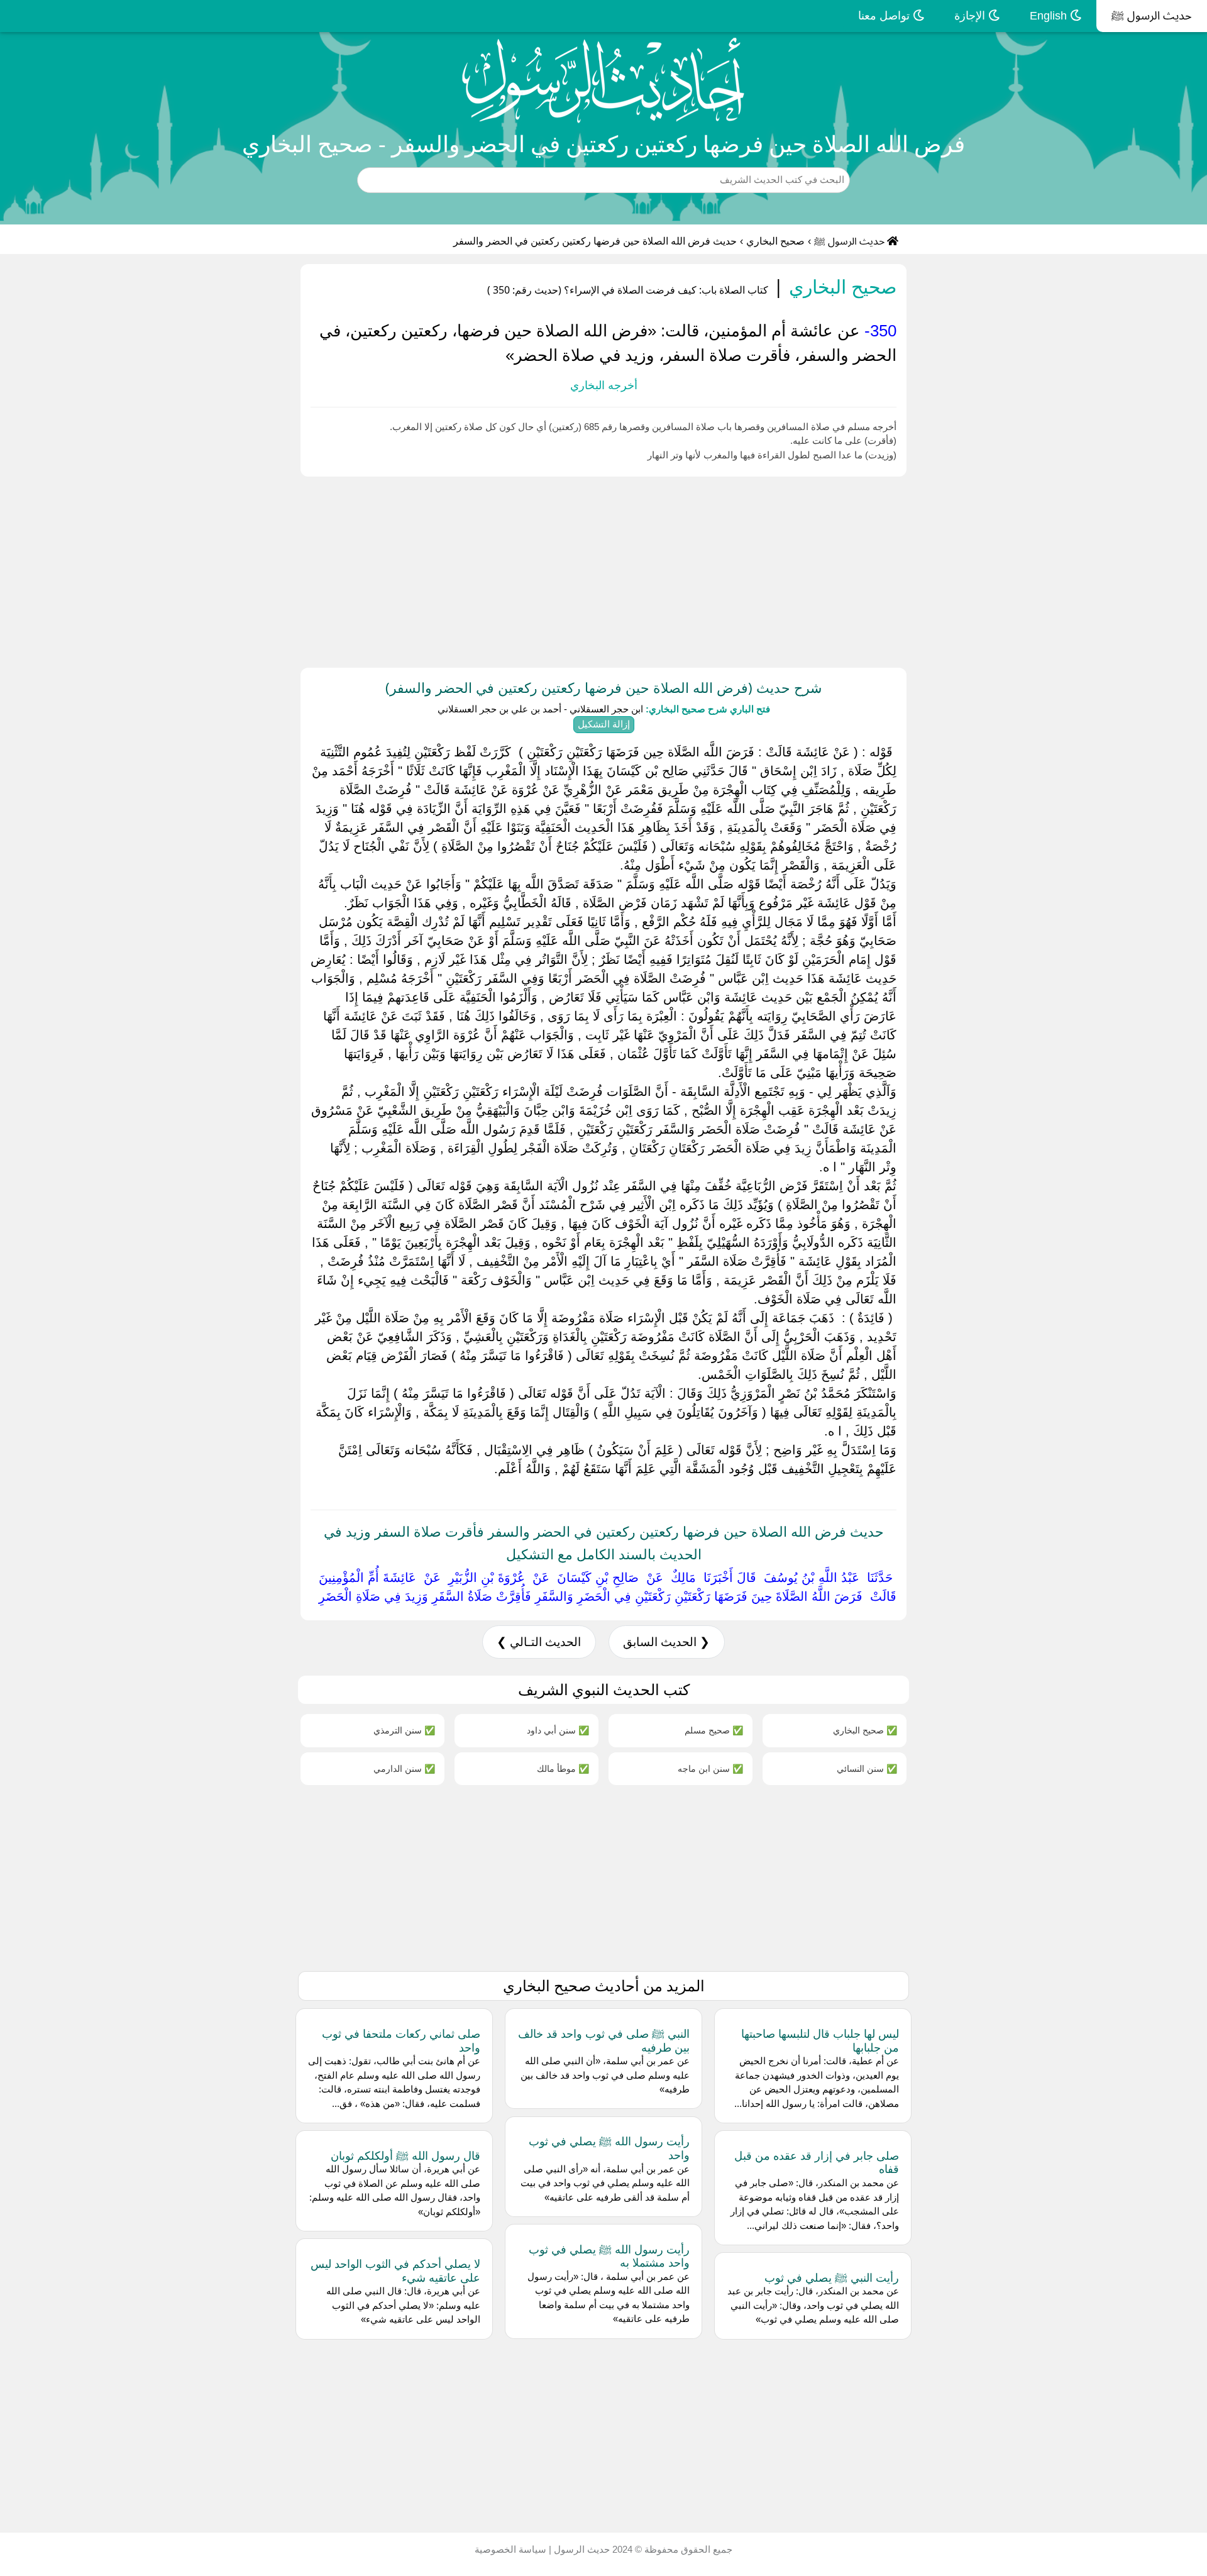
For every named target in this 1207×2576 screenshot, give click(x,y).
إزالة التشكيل (604, 724)
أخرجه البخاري (604, 385)
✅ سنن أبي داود (558, 1730)
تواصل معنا (885, 16)
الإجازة (971, 16)
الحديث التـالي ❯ (539, 1642)
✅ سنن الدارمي (404, 1768)
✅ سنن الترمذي (404, 1730)
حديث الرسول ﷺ (1152, 16)
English (1050, 16)
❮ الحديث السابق (666, 1642)
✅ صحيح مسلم (714, 1730)
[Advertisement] (830, 570)
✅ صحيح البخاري (865, 1730)
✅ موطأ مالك (563, 1768)
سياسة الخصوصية (510, 2549)
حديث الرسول (581, 2549)
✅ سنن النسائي (867, 1768)
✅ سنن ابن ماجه (710, 1768)
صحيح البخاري (775, 241)
